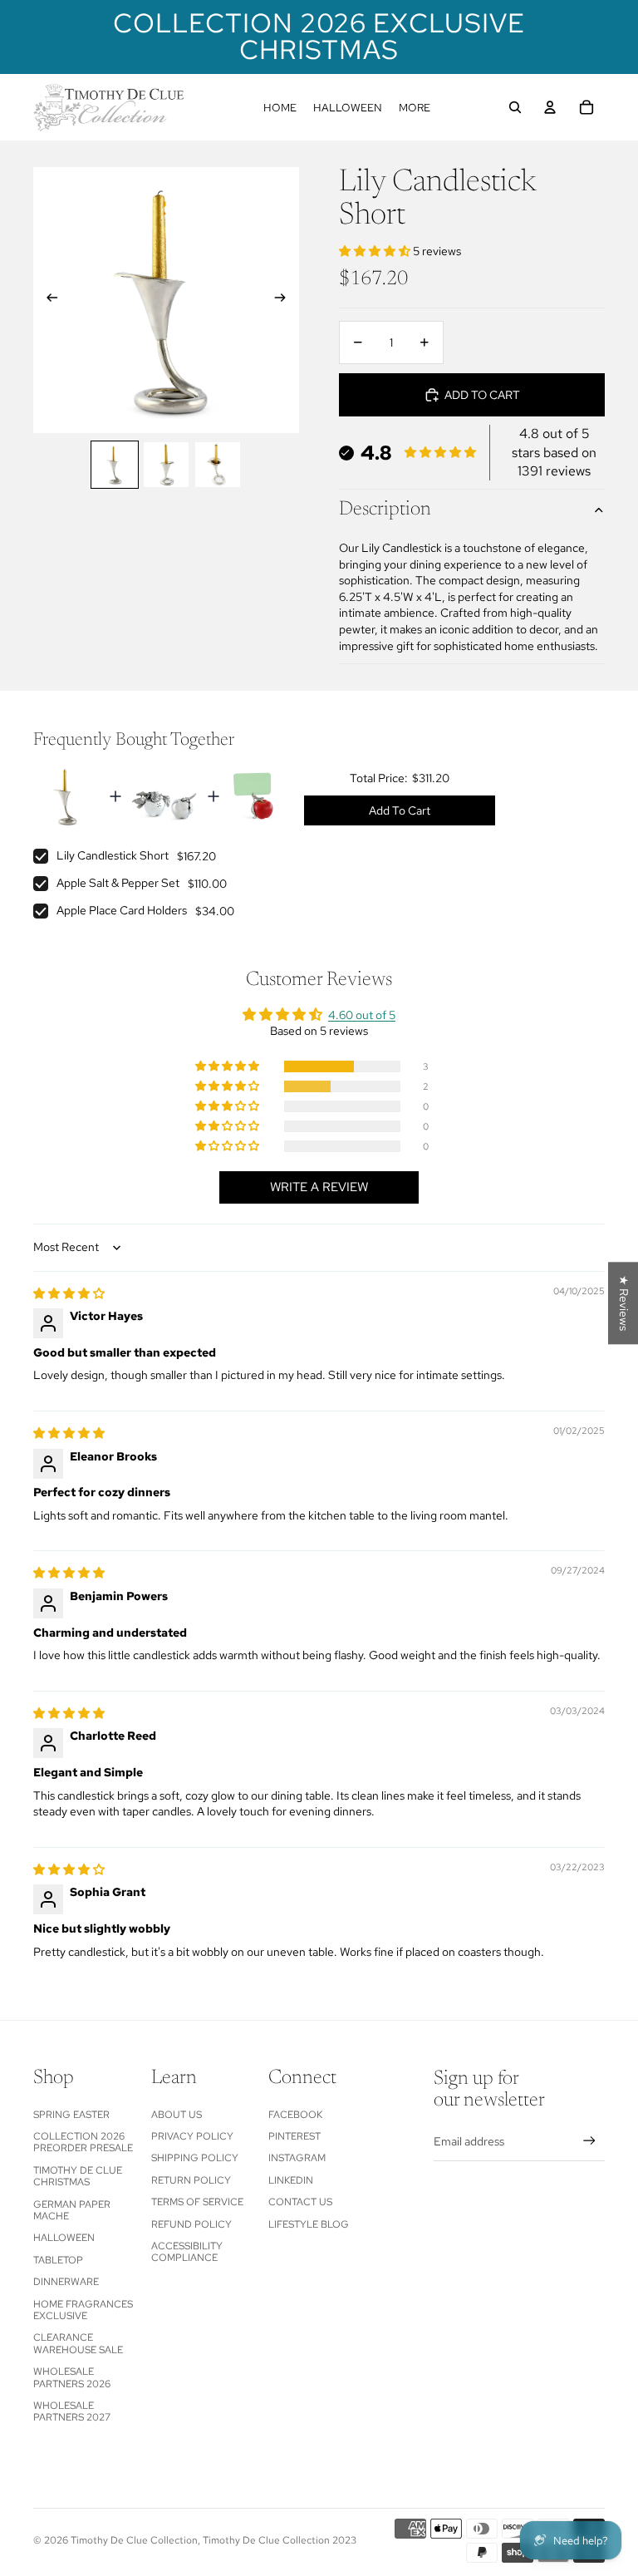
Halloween (64, 2238)
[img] (69, 1293)
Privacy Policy (192, 2136)
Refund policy (191, 2224)
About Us (177, 2115)
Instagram (297, 2158)
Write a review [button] (319, 1187)
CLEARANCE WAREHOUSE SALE (78, 2343)
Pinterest (294, 2136)
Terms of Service (197, 2202)
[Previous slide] (47, 300)
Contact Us (300, 2202)
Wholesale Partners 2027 (72, 2411)
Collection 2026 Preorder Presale (83, 2142)
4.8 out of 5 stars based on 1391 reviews (554, 452)
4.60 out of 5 (362, 1015)
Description (385, 510)
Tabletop (58, 2260)
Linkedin (291, 2180)
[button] (376, 251)
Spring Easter (71, 2115)
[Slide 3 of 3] (218, 465)
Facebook (295, 2115)
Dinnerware (66, 2282)
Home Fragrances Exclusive (83, 2310)
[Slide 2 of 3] (166, 465)
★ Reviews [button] (624, 1303)
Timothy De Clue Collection (134, 2540)
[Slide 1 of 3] (115, 465)
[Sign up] (589, 2141)
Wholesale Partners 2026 (72, 2377)
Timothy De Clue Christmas (78, 2176)
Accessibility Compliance (187, 2252)
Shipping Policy (195, 2158)
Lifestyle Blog (309, 2224)
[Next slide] (285, 300)
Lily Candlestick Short (113, 855)
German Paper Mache (72, 2210)
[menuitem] (280, 107)
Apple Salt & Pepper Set (118, 883)
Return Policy (191, 2180)
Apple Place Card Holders (122, 910)
